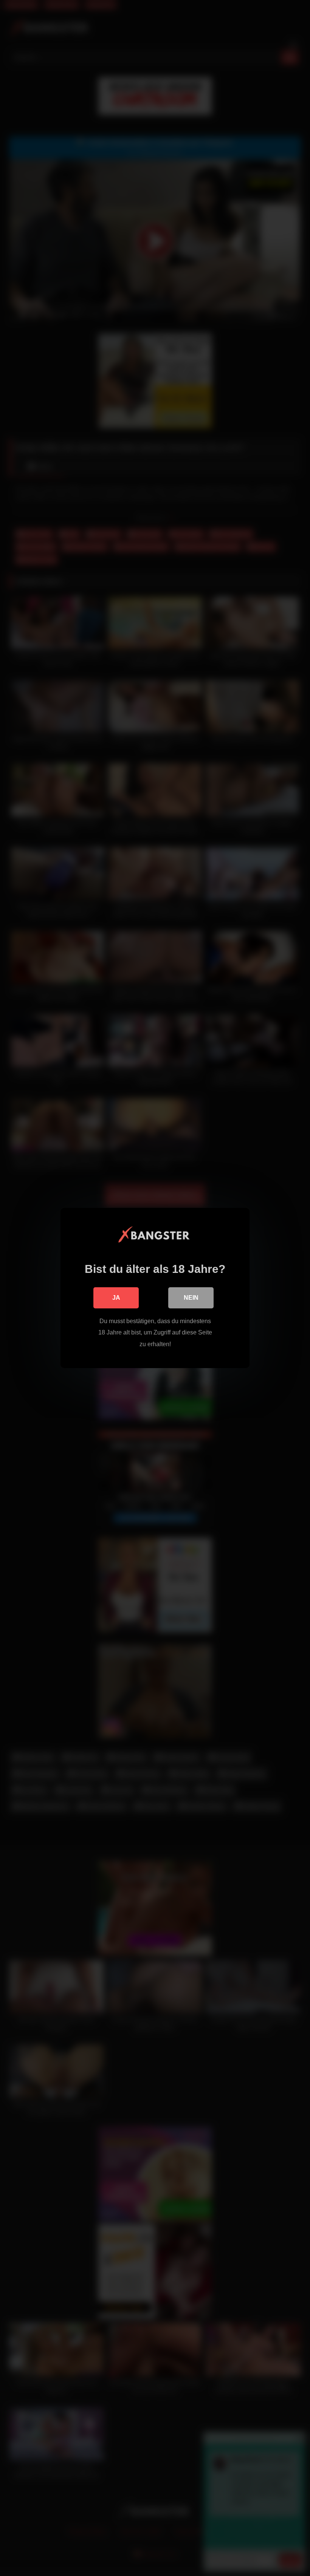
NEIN (191, 1298)
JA (116, 1298)
